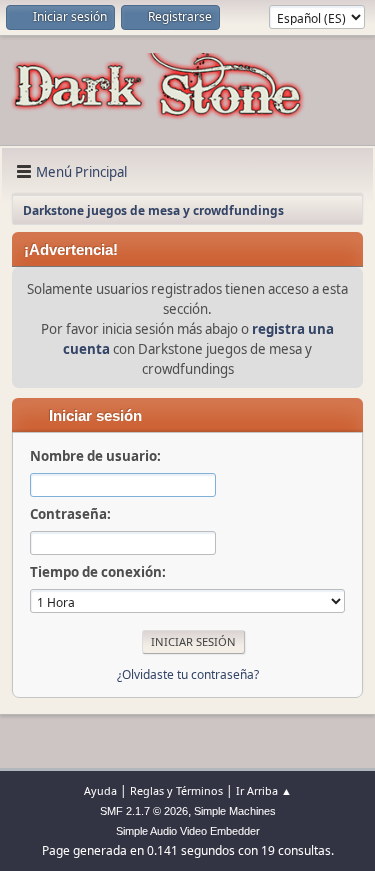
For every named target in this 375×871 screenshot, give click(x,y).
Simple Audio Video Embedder (188, 831)
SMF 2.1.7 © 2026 (144, 811)
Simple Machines (235, 811)
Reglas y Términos (176, 790)
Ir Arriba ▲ (264, 790)
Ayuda (100, 790)
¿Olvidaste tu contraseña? (188, 674)
